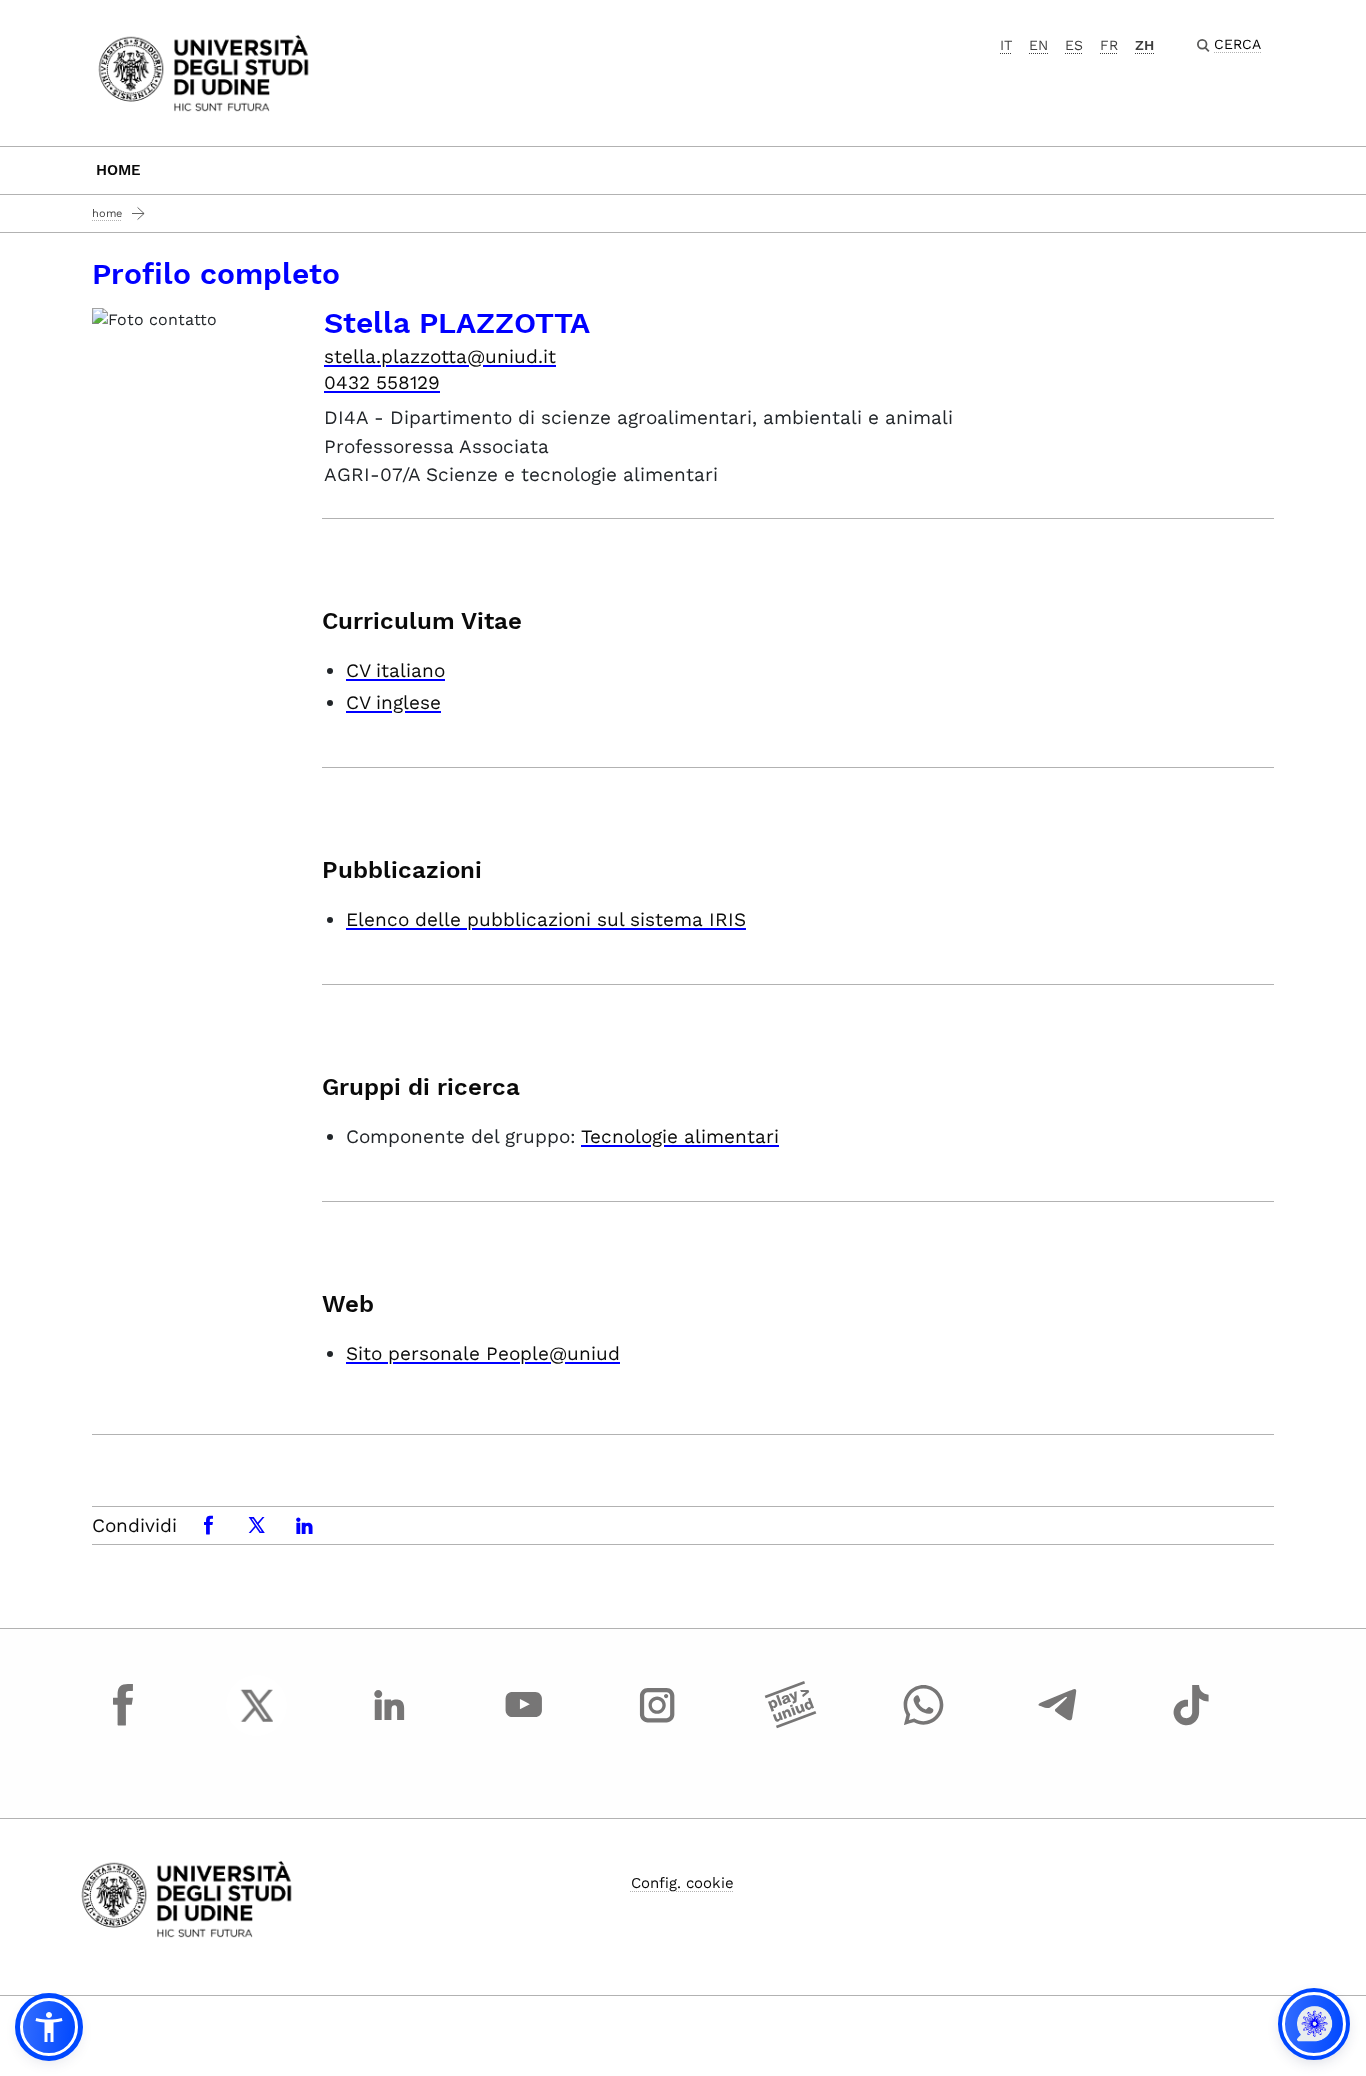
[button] (49, 2027)
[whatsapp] (924, 1724)
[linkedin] (390, 1724)
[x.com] (257, 1724)
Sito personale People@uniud (483, 1353)
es (1074, 45)
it (1006, 45)
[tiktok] (1191, 1724)
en (1038, 45)
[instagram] (657, 1724)
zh (1144, 45)
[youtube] (524, 1724)
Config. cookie (682, 1883)
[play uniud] (791, 1724)
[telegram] (1058, 1724)
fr (1109, 45)
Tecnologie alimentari (680, 1136)
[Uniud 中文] (203, 71)
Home (118, 170)
